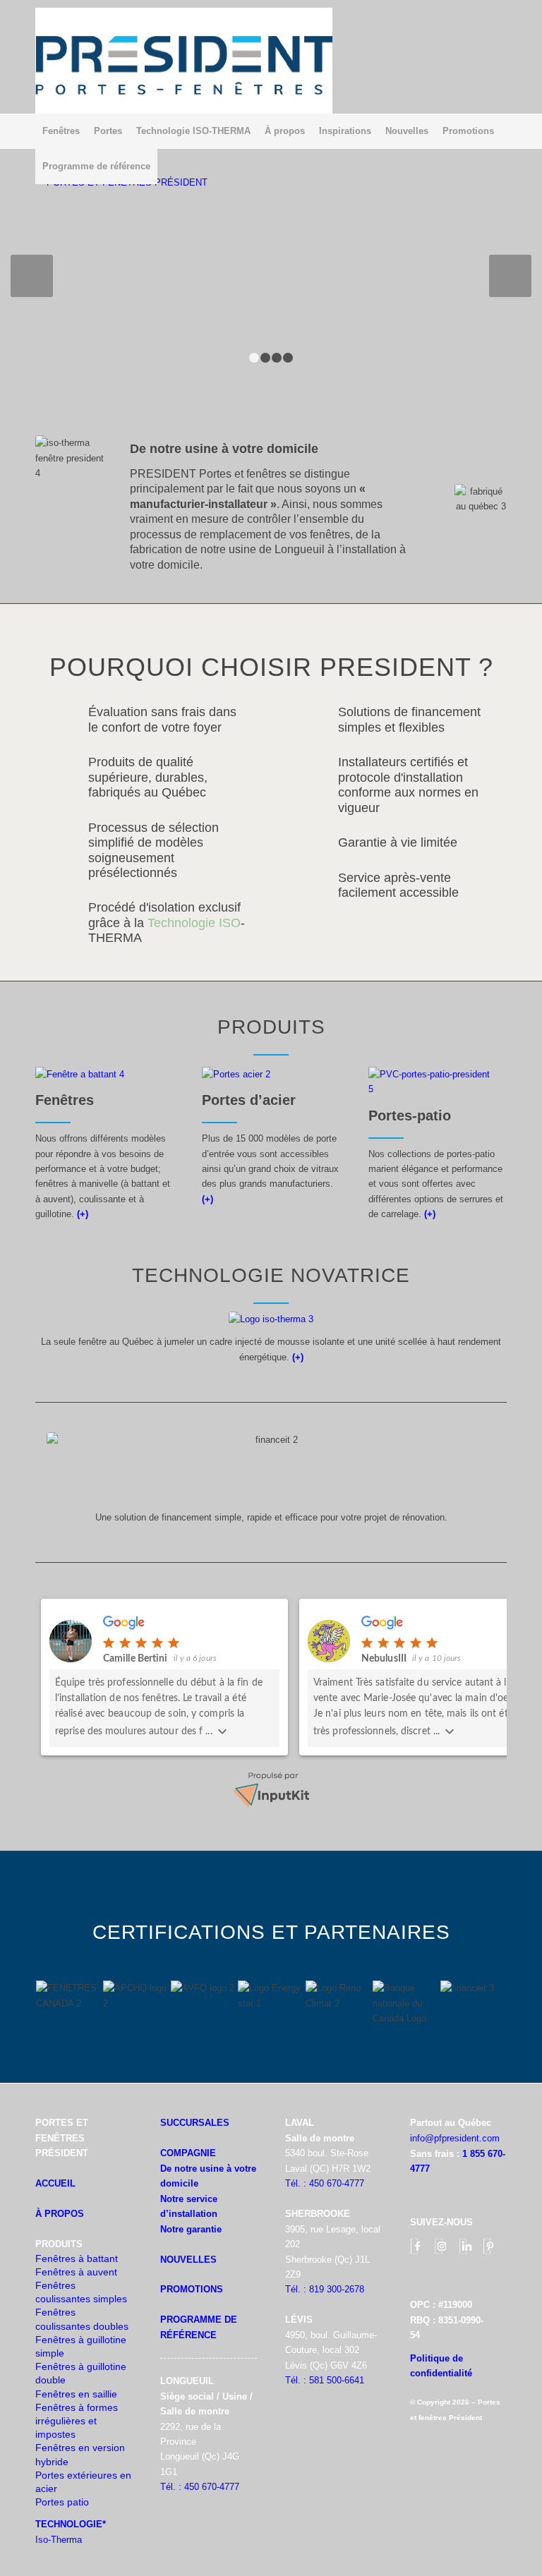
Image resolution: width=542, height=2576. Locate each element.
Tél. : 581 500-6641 (325, 2380)
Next (510, 276)
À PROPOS (60, 2214)
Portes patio (62, 2502)
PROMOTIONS (192, 2289)
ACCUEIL (55, 2183)
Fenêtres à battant (77, 2258)
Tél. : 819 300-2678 (325, 2289)
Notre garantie (191, 2229)
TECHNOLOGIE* (71, 2524)
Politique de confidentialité (441, 2366)
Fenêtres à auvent (76, 2272)
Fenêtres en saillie (76, 2394)
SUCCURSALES (195, 2123)
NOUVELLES (188, 2260)
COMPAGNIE (188, 2153)
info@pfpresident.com (455, 2138)
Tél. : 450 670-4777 (200, 2487)
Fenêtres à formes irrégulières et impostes (77, 2421)
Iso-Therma (59, 2540)
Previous (32, 276)
